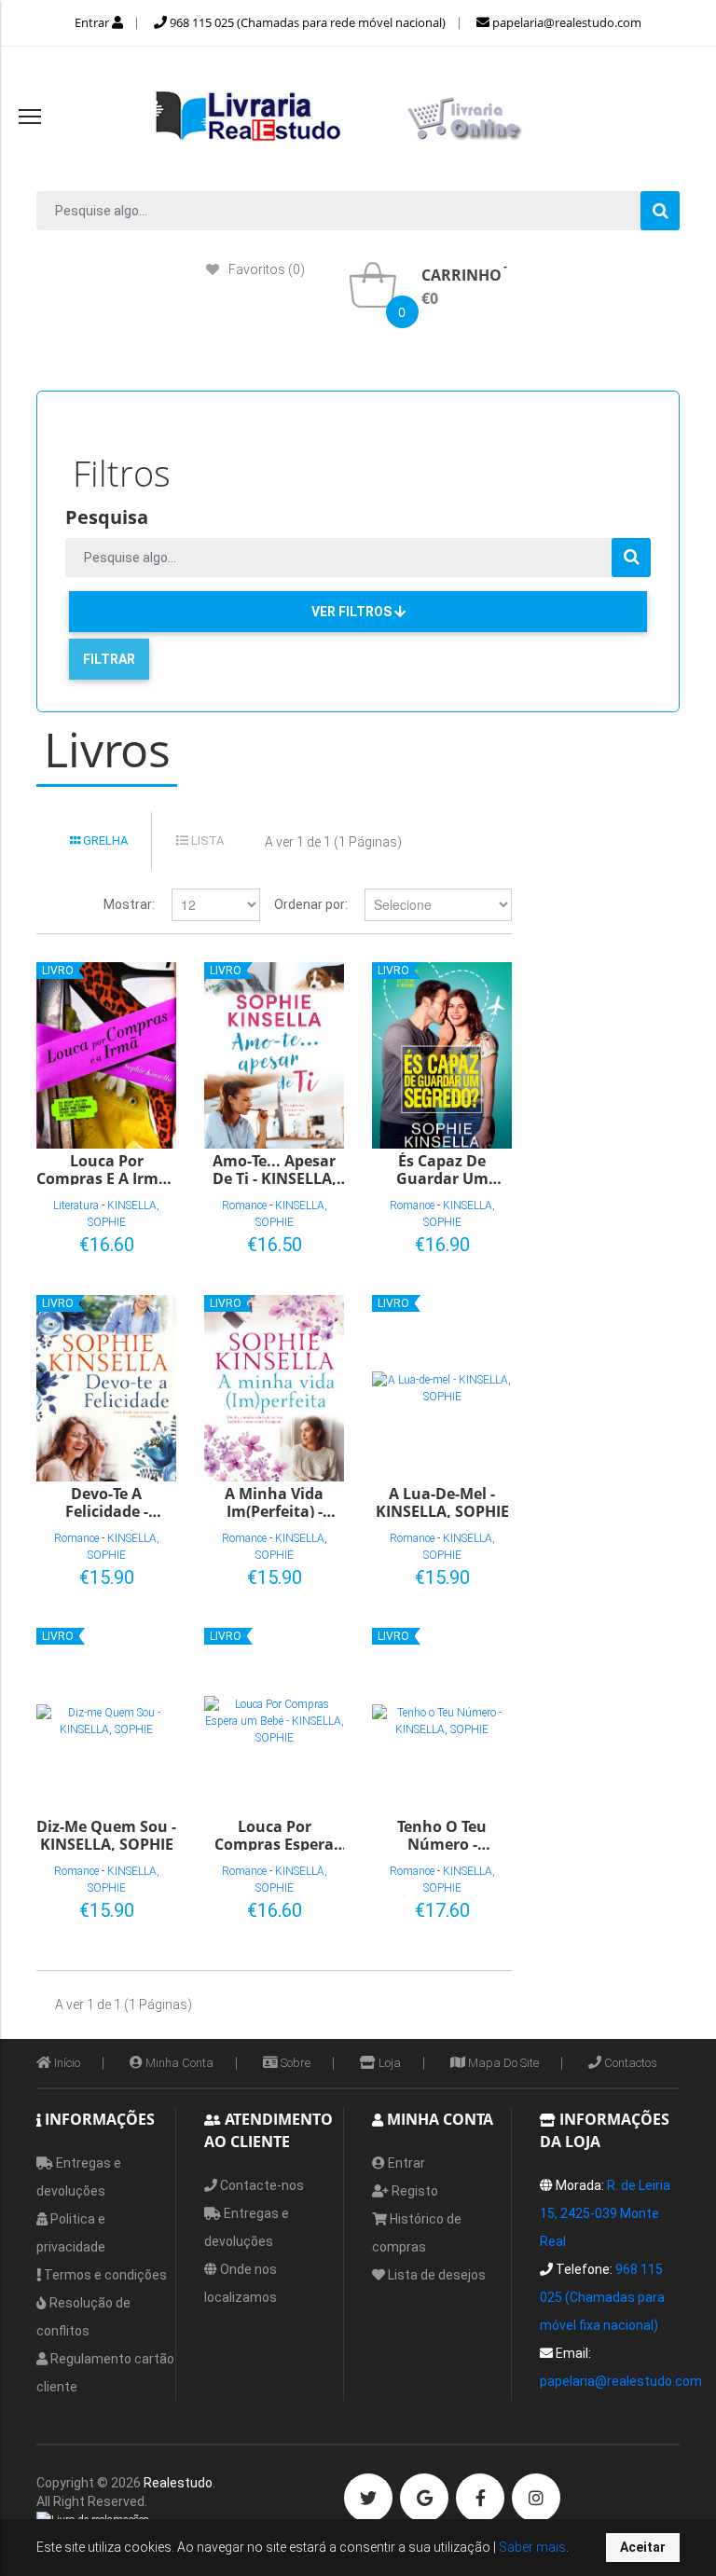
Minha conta (178, 2063)
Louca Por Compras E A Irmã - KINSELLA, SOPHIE (106, 1169)
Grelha (104, 840)
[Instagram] (536, 2498)
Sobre (294, 2063)
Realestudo (178, 2483)
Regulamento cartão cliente (105, 2373)
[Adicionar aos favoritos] (103, 1241)
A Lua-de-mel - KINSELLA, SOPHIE (442, 1502)
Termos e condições (104, 2275)
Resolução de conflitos (83, 2317)
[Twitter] (368, 2498)
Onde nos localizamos (241, 2283)
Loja (388, 2063)
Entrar (93, 22)
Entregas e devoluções (79, 2177)
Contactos (629, 2063)
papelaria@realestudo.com (565, 22)
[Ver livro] (106, 1055)
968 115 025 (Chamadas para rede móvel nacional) (306, 22)
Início (66, 2063)
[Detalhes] (133, 1241)
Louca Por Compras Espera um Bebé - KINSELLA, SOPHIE (275, 1834)
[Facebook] (480, 2498)
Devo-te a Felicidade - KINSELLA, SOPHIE (107, 1502)
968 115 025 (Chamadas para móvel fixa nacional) (602, 2297)
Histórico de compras (417, 2233)
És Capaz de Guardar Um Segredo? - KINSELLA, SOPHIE (442, 1169)
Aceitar (643, 2547)
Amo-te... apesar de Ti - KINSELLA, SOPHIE (275, 1169)
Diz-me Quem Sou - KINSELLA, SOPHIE (106, 1834)
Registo (413, 2191)
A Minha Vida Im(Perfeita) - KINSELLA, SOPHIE (275, 1502)
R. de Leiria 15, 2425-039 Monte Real (605, 2213)
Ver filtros (353, 612)
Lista (206, 840)
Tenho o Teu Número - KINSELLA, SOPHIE (442, 1834)
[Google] (424, 2498)
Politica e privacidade (71, 2233)
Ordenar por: (311, 904)
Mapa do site (502, 2063)
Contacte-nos (261, 2185)
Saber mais (531, 2547)
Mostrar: (129, 904)
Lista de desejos (435, 2275)
